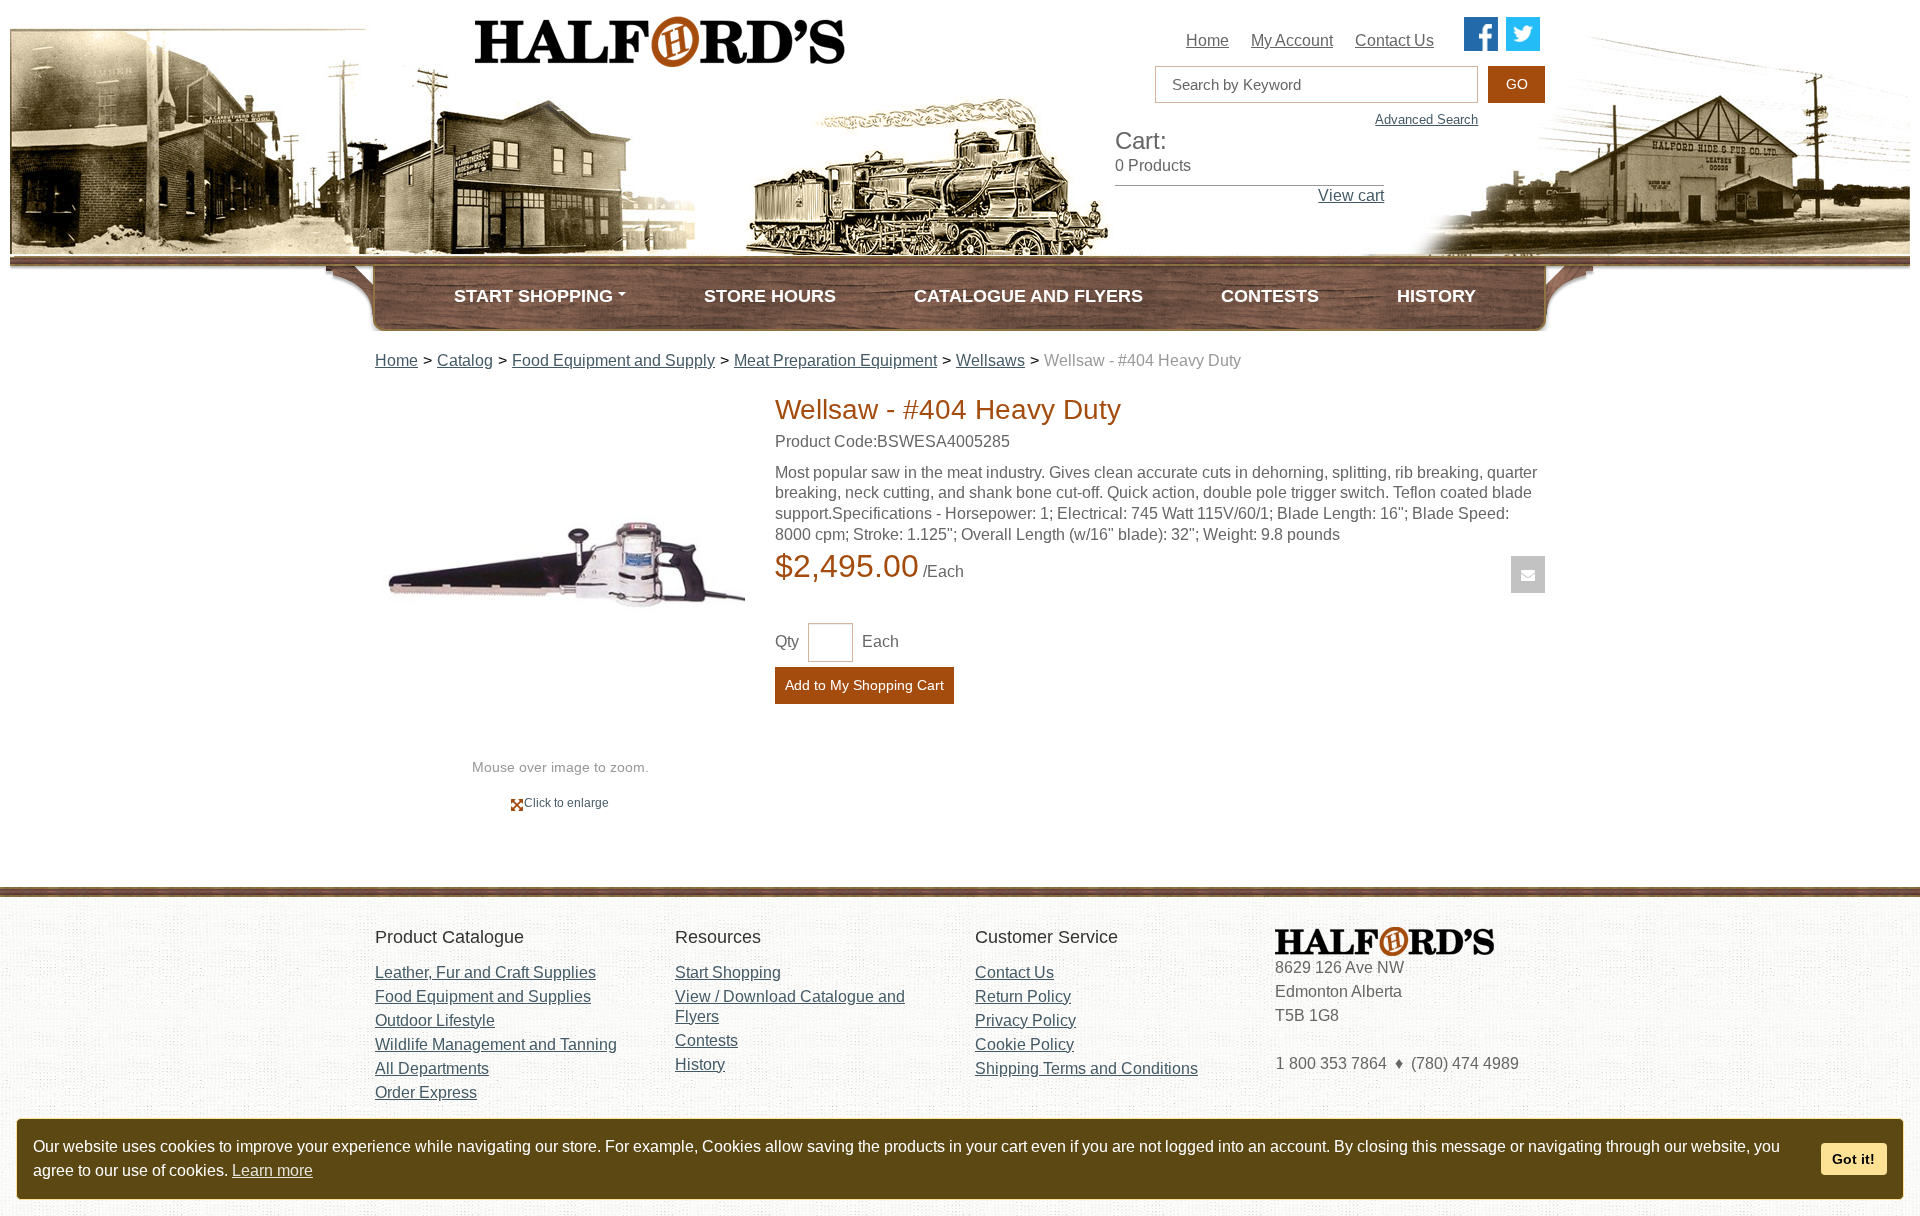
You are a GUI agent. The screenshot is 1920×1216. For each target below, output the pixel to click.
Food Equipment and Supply (613, 360)
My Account (1292, 40)
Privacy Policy (1025, 1020)
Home (1207, 40)
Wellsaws (990, 360)
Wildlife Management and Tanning (496, 1044)
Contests (1270, 296)
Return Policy (1023, 996)
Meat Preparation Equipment (835, 360)
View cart (1351, 195)
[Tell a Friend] (1528, 574)
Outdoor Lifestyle (435, 1020)
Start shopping (533, 296)
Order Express (426, 1092)
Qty (787, 641)
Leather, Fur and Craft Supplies (485, 972)
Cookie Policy (1024, 1044)
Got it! (1853, 1159)
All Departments (432, 1068)
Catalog (465, 360)
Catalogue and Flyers (1028, 296)
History (1436, 296)
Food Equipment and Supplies (483, 996)
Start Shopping (728, 972)
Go (1517, 84)
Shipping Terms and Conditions (1086, 1068)
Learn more (272, 1170)
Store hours (770, 296)
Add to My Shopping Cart (864, 685)
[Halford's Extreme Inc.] (760, 41)
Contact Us (1394, 40)
